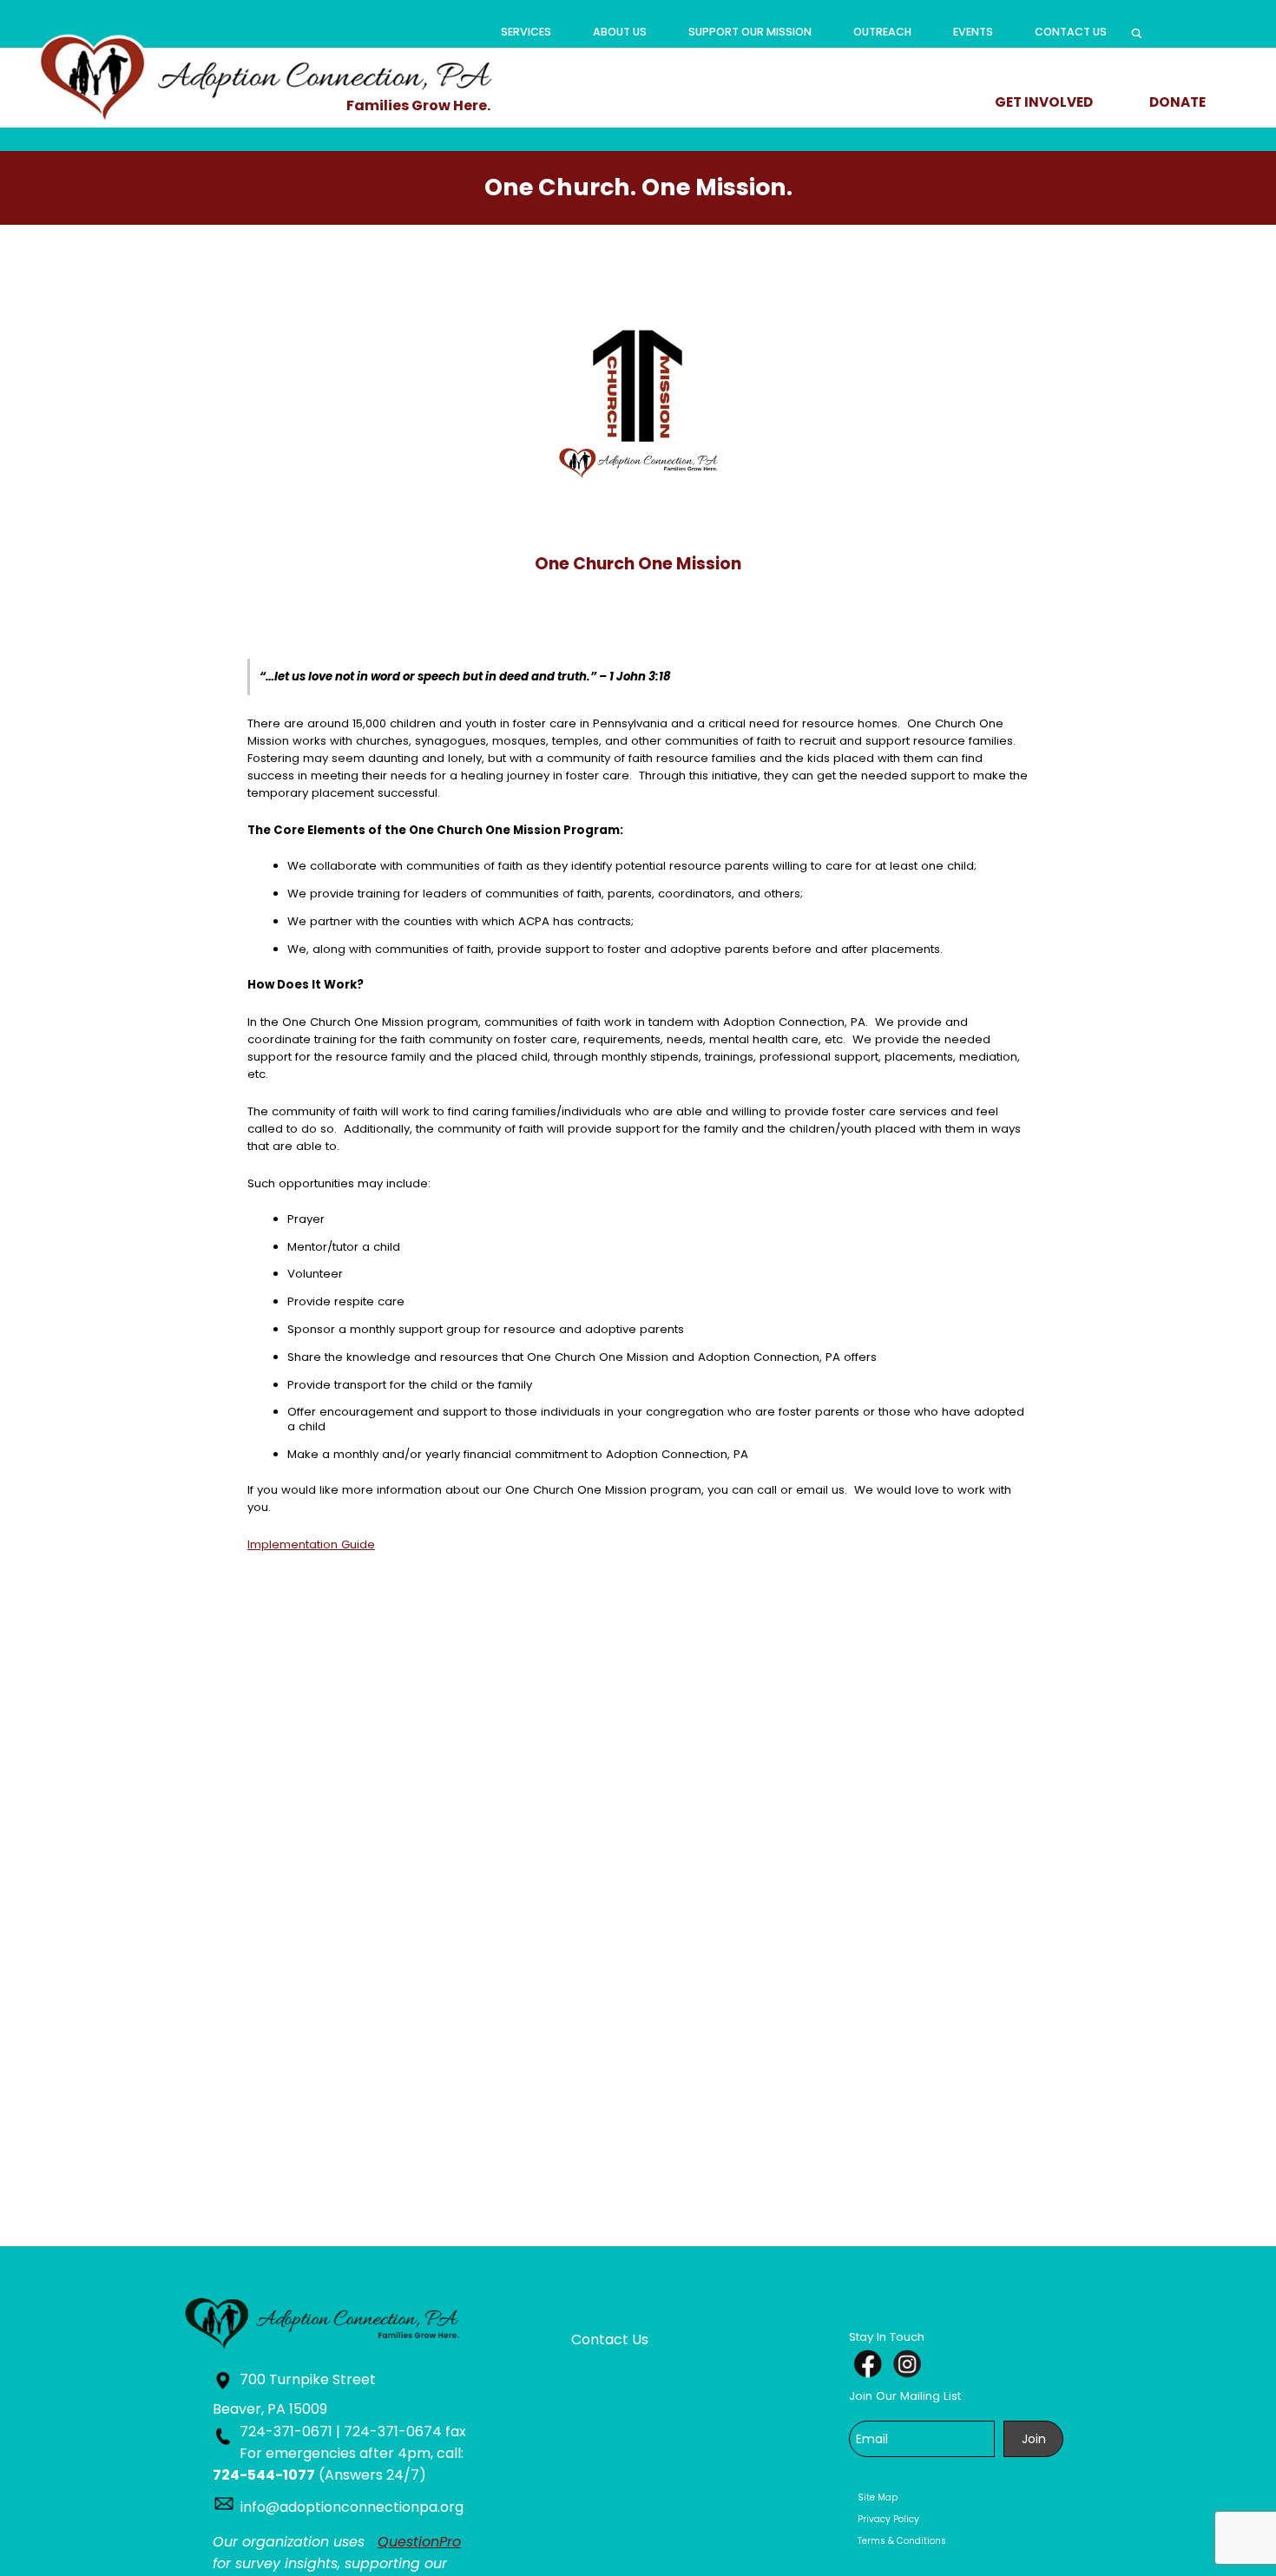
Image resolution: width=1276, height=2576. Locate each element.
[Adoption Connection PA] (267, 76)
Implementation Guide (311, 1544)
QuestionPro (419, 2542)
